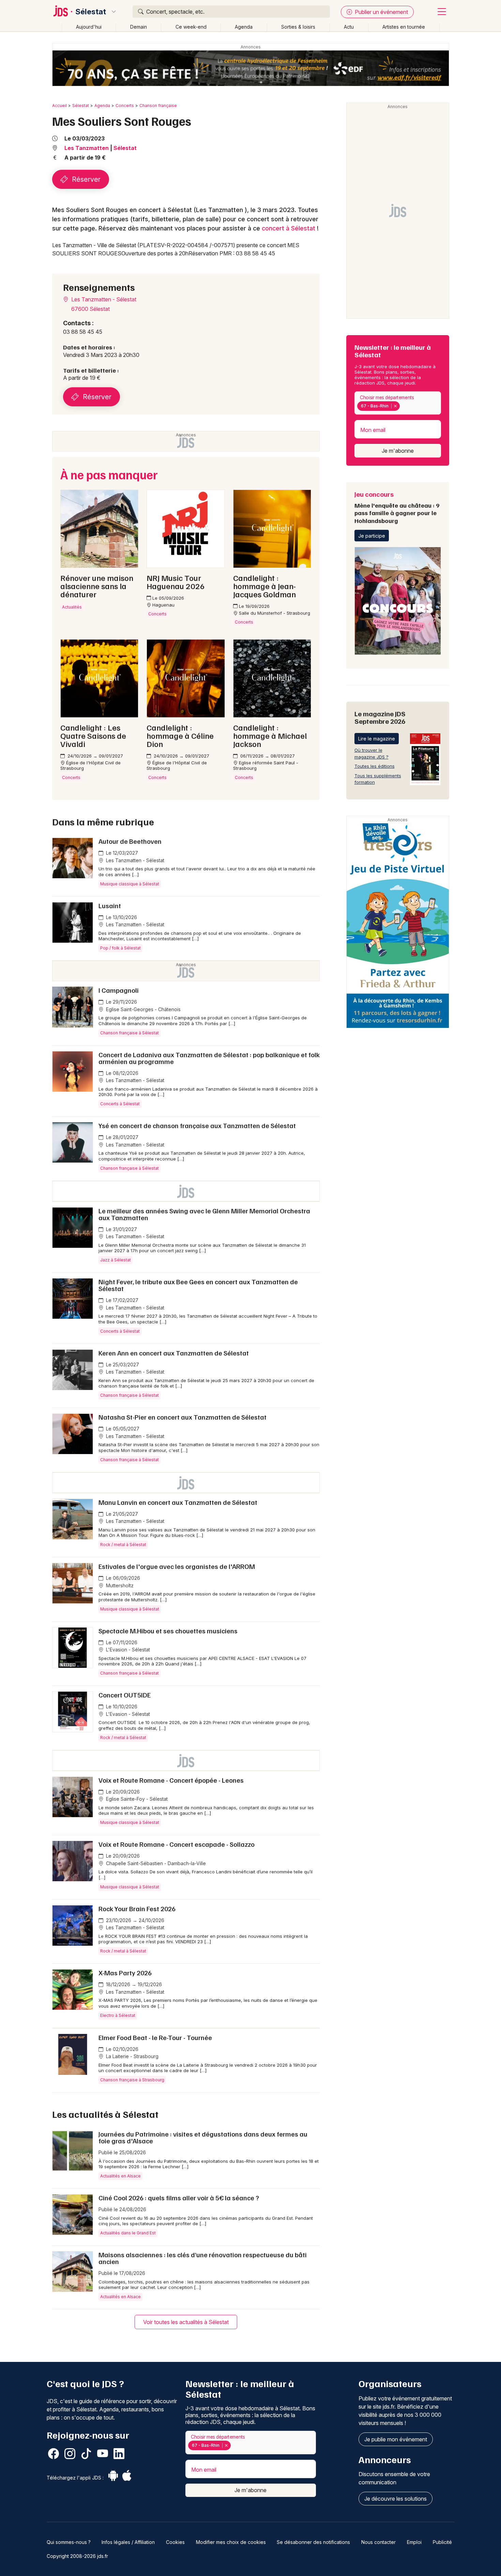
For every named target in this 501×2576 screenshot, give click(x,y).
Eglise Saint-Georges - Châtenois (143, 1009)
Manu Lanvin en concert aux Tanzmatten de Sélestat (178, 1502)
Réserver (85, 179)
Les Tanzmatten (87, 148)
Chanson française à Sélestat (130, 1033)
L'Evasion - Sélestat (127, 1650)
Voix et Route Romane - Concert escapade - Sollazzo (177, 1844)
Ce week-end (191, 27)
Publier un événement (381, 12)
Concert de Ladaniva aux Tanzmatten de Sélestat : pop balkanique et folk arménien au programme (209, 1058)
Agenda (244, 27)
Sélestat (91, 12)
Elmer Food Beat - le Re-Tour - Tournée (155, 2037)
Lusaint (110, 905)
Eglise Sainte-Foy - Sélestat (136, 1799)
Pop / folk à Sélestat (120, 948)
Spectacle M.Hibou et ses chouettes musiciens (168, 1631)
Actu (349, 27)
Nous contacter (378, 2542)
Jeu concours (397, 507)
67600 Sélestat (90, 309)
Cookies (175, 2542)
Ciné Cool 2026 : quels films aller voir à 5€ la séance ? (179, 2198)
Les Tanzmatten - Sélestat (103, 299)
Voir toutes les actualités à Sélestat (186, 2322)
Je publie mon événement (396, 2439)
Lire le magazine (377, 739)
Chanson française (158, 106)
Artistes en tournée (404, 27)
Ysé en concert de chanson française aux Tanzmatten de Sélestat (197, 1125)
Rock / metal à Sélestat (123, 1545)
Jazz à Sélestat (116, 1260)
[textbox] (403, 406)
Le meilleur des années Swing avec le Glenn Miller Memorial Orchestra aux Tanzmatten (204, 1214)
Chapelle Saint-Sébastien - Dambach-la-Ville (155, 1863)
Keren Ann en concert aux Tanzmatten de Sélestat (174, 1353)
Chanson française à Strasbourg (132, 2080)
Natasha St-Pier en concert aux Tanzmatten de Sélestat (183, 1417)
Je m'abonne (398, 451)
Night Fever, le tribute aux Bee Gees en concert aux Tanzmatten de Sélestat (198, 1285)
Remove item (395, 406)
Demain (139, 27)
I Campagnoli (119, 990)
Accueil (59, 106)
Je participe (372, 536)
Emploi (414, 2542)
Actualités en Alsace (120, 2176)
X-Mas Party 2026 (125, 1973)
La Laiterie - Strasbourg (132, 2056)
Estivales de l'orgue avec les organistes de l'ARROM (177, 1566)
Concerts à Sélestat (120, 1104)
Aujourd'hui (89, 27)
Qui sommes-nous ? (69, 2542)
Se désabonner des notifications (313, 2542)
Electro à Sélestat (118, 2015)
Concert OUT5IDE (125, 1695)
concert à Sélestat (289, 228)
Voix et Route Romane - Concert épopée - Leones (171, 1780)
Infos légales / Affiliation (128, 2542)
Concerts (125, 106)
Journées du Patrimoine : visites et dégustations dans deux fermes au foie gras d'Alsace (203, 2137)
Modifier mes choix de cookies (231, 2542)
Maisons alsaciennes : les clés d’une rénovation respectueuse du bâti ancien (203, 2258)
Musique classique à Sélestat (130, 884)
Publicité (442, 2542)
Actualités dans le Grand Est (128, 2233)
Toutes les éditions (375, 766)
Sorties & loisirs (298, 27)
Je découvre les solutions (396, 2499)
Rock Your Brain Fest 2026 (137, 1908)
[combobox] (398, 403)
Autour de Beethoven (130, 841)
